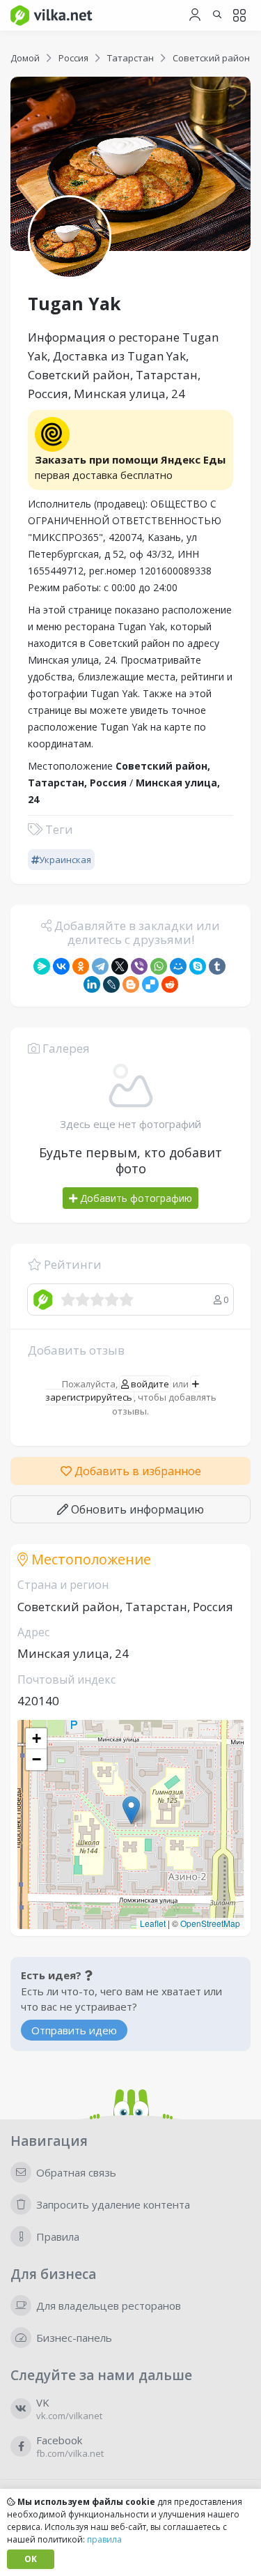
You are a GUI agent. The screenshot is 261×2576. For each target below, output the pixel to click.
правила (104, 2539)
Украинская (65, 860)
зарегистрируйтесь (89, 1397)
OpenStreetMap (210, 1923)
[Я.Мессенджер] (42, 966)
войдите (149, 1384)
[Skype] (198, 966)
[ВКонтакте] (61, 966)
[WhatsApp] (159, 966)
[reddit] (170, 984)
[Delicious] (150, 984)
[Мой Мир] (178, 966)
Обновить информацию (136, 1509)
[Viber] (139, 966)
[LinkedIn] (92, 984)
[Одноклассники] (81, 966)
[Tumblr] (217, 966)
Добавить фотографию (135, 1198)
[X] (120, 966)
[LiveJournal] (111, 984)
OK (31, 2559)
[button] (131, 1810)
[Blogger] (131, 984)
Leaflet (153, 1923)
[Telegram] (100, 966)
